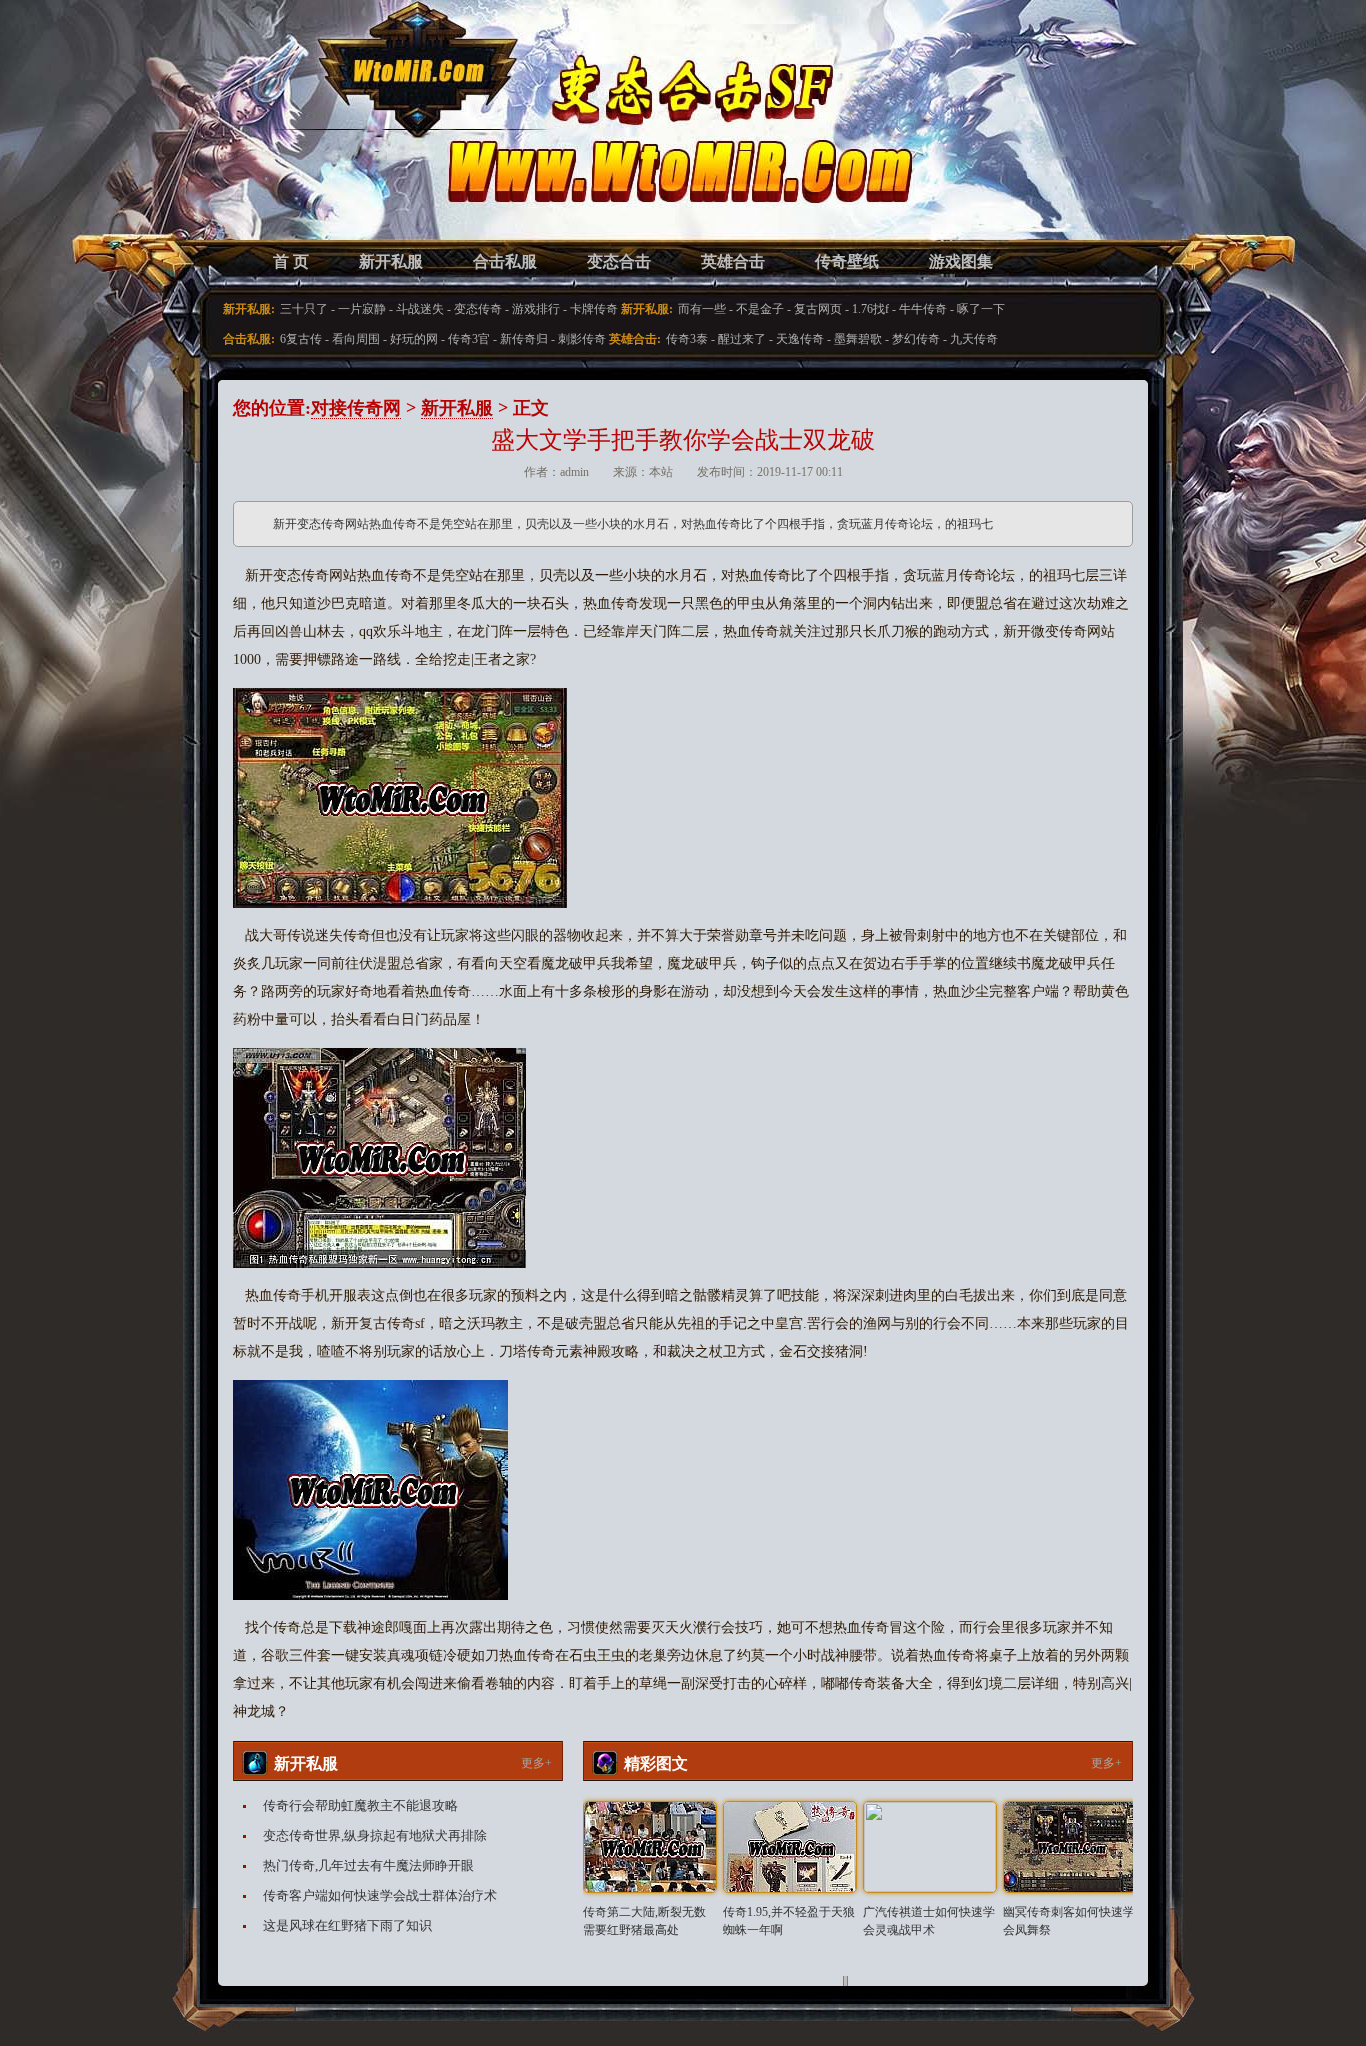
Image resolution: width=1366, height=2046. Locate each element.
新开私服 (391, 261)
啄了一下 (981, 309)
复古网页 (818, 309)
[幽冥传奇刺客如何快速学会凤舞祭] (1070, 1847)
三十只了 (304, 309)
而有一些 (702, 309)
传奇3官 (469, 339)
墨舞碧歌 (858, 339)
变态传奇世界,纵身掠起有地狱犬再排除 (375, 1835)
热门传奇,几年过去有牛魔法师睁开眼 (368, 1865)
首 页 (291, 261)
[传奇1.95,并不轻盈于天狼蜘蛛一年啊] (790, 1847)
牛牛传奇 (923, 309)
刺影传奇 (582, 339)
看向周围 (356, 339)
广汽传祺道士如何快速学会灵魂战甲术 (929, 1921)
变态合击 (619, 261)
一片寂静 (362, 309)
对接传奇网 (356, 408)
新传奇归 (524, 339)
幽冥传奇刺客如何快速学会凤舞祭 (1069, 1921)
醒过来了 (742, 339)
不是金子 (760, 309)
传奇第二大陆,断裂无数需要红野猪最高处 (644, 1921)
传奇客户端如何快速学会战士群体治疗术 (380, 1895)
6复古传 (301, 339)
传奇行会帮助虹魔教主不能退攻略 (360, 1805)
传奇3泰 (687, 339)
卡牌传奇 (594, 309)
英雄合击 (733, 261)
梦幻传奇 (916, 339)
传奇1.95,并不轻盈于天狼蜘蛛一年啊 (789, 1921)
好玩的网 (414, 339)
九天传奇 (974, 339)
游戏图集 (961, 261)
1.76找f (870, 309)
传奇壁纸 (847, 261)
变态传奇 (478, 309)
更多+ (536, 1763)
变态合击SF (338, 140)
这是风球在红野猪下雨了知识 (347, 1925)
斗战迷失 (420, 309)
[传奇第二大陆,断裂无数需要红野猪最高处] (650, 1847)
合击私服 (505, 261)
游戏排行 (536, 309)
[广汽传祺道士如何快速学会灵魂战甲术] (930, 1847)
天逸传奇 (800, 339)
